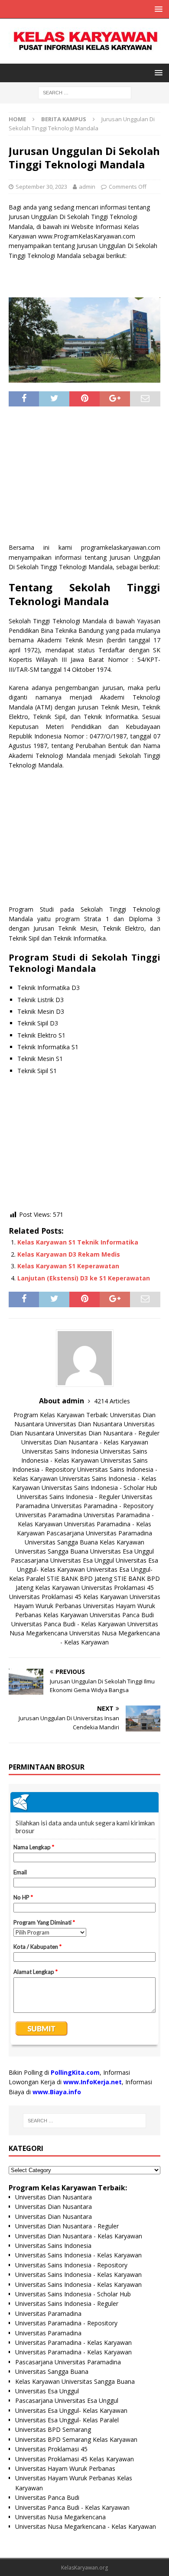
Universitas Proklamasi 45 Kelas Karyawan (68, 1597)
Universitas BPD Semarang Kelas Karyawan (76, 2439)
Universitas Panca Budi (122, 1615)
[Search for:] (85, 92)
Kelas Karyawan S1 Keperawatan (68, 1266)
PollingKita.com (75, 2072)
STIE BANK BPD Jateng (80, 1578)
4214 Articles (112, 1401)
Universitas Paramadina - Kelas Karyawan (73, 2342)
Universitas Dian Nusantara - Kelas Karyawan (85, 1442)
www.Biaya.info (57, 2092)
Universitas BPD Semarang (53, 2429)
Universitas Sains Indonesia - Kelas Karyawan (78, 2255)
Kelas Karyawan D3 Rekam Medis (69, 1254)
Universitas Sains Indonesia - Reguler (68, 1497)
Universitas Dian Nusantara (84, 1424)
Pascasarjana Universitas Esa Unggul (62, 1560)
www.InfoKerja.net (93, 2082)
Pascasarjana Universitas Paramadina (99, 1533)
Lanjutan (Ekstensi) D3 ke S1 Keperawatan (84, 1278)
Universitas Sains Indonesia (60, 1451)
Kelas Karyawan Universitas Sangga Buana (75, 2381)
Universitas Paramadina (49, 1515)
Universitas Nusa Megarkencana (60, 2517)
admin (87, 187)
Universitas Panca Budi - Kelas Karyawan (68, 1624)
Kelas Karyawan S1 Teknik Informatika (78, 1242)
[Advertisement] (84, 478)
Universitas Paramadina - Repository (102, 1506)
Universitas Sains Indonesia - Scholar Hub (99, 1488)
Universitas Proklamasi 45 (118, 1588)
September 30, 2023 (41, 187)
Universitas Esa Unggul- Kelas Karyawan (71, 2410)
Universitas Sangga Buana (61, 1542)
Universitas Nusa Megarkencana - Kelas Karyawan (86, 2526)
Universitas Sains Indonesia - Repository (71, 2265)
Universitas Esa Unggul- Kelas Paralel (67, 2420)
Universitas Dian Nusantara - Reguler (108, 1433)
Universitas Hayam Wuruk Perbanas (65, 2468)
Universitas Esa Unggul (122, 1551)
